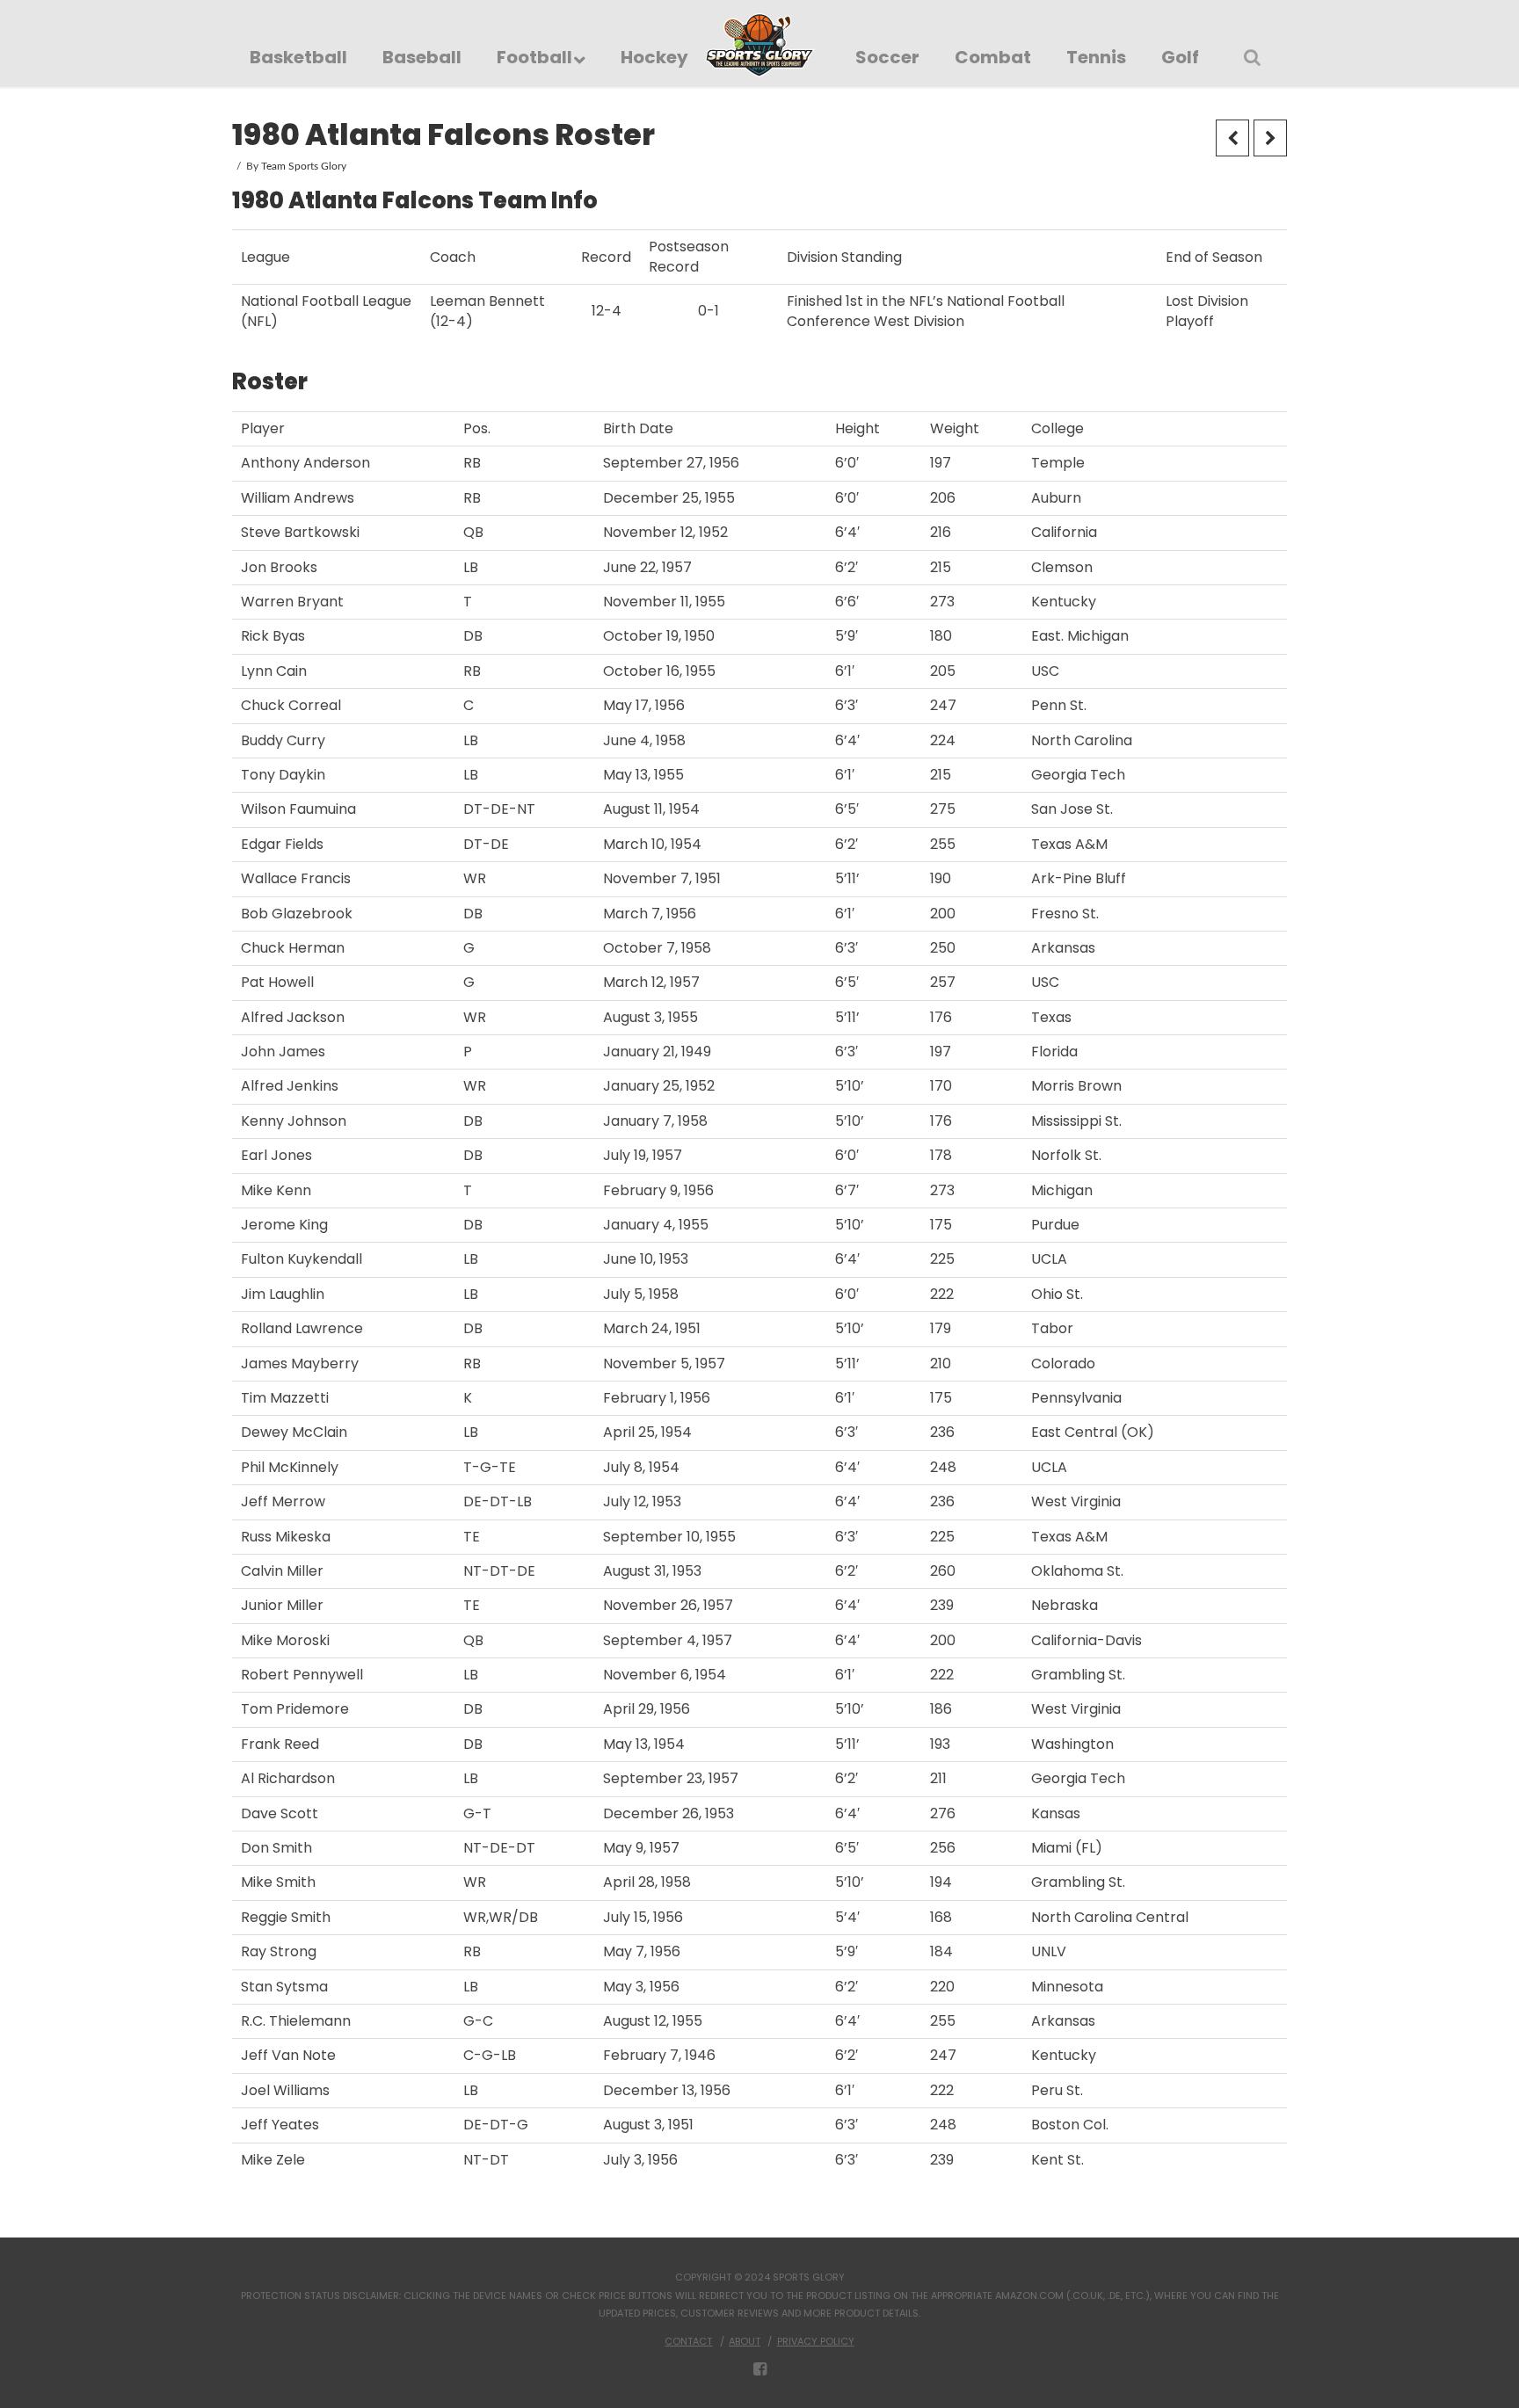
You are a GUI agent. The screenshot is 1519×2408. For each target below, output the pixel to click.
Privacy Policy (816, 2341)
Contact (688, 2341)
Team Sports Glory (304, 166)
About (745, 2341)
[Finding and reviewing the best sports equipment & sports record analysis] (760, 45)
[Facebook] (760, 2369)
